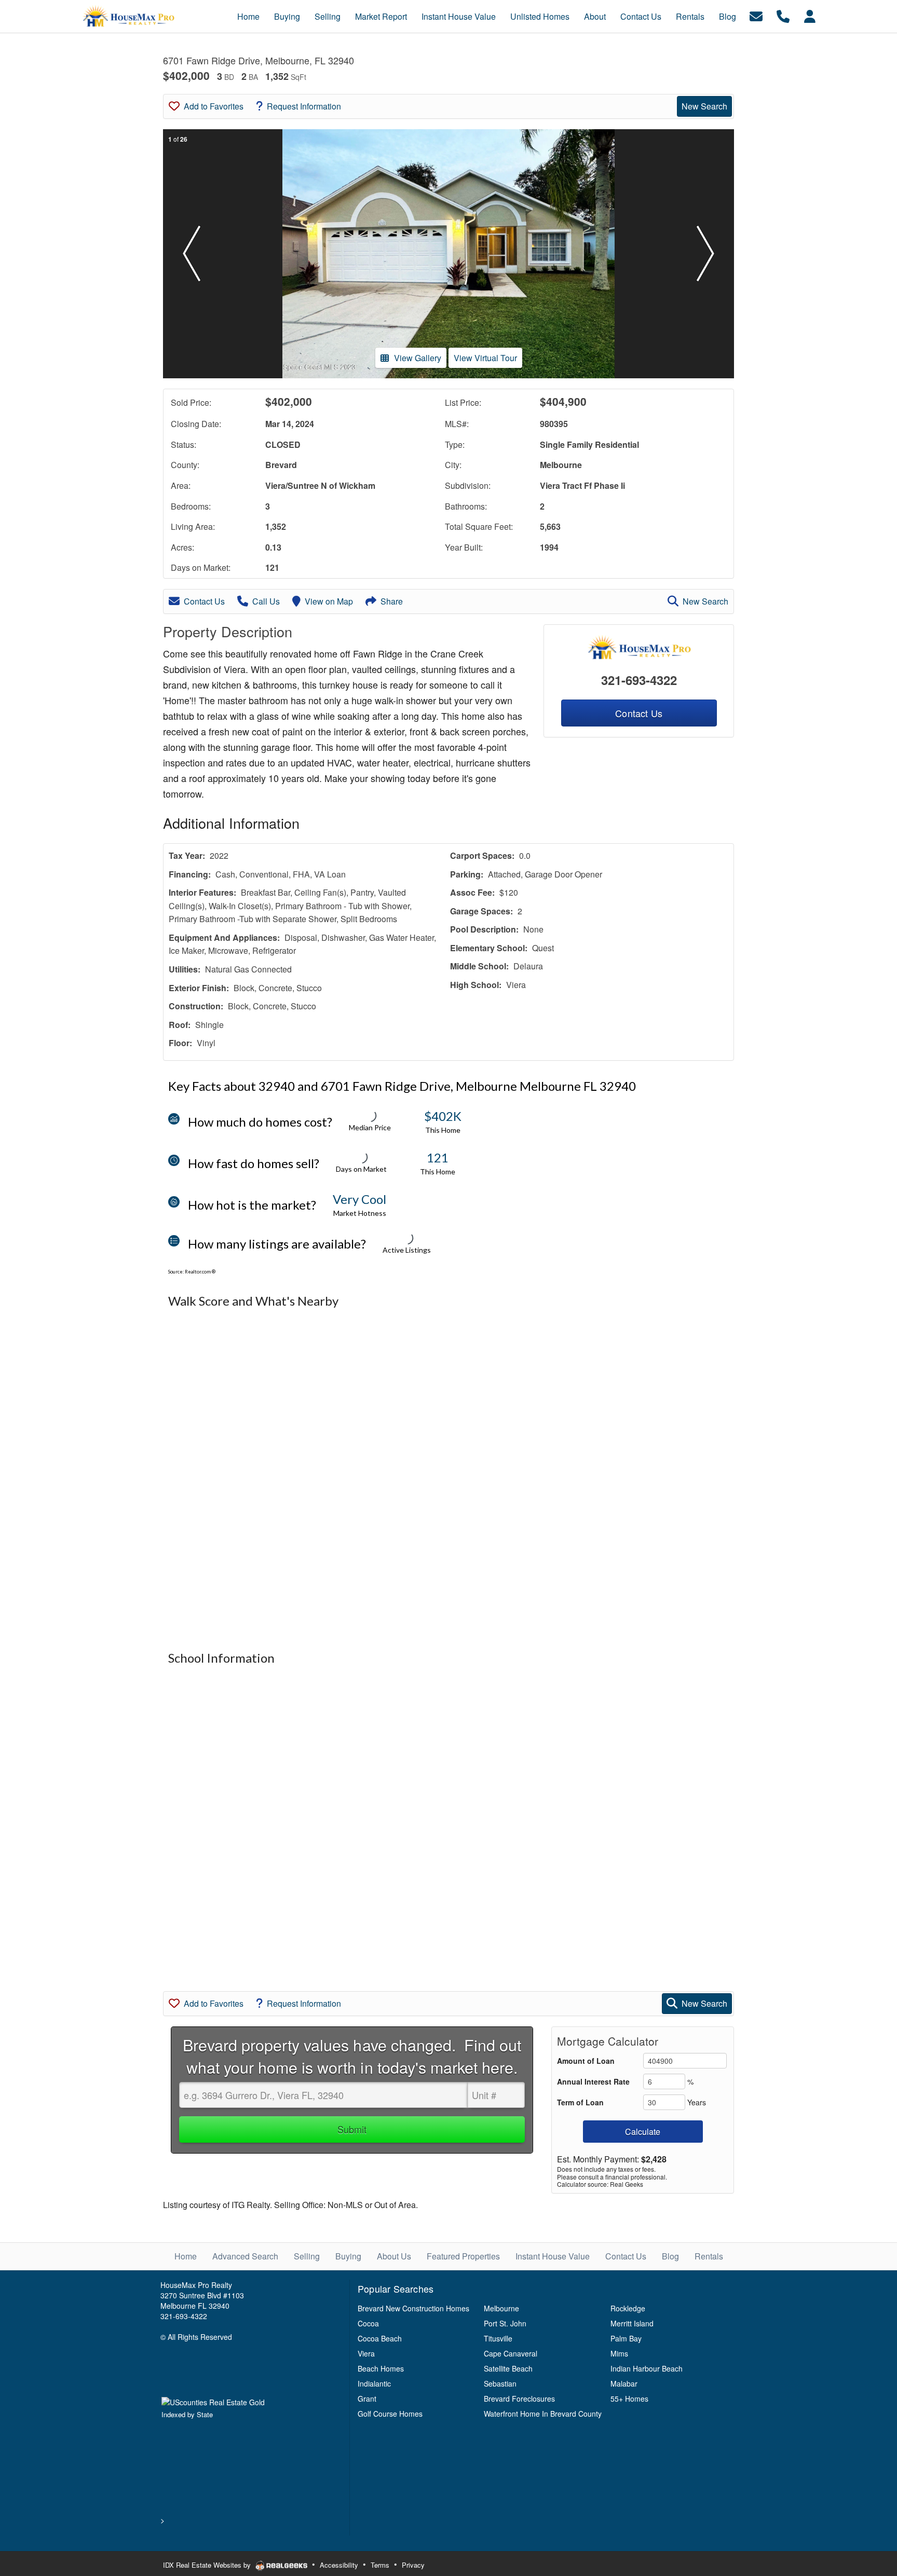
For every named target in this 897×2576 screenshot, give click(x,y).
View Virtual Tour (485, 358)
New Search (704, 106)
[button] (192, 254)
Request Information (304, 106)
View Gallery (418, 358)
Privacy (413, 2565)
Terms (380, 2565)
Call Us (266, 601)
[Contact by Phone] (783, 15)
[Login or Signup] (810, 15)
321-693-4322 (639, 680)
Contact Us (204, 601)
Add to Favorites (214, 106)
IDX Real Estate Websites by (208, 2565)
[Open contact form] (756, 15)
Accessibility (339, 2565)
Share (392, 601)
